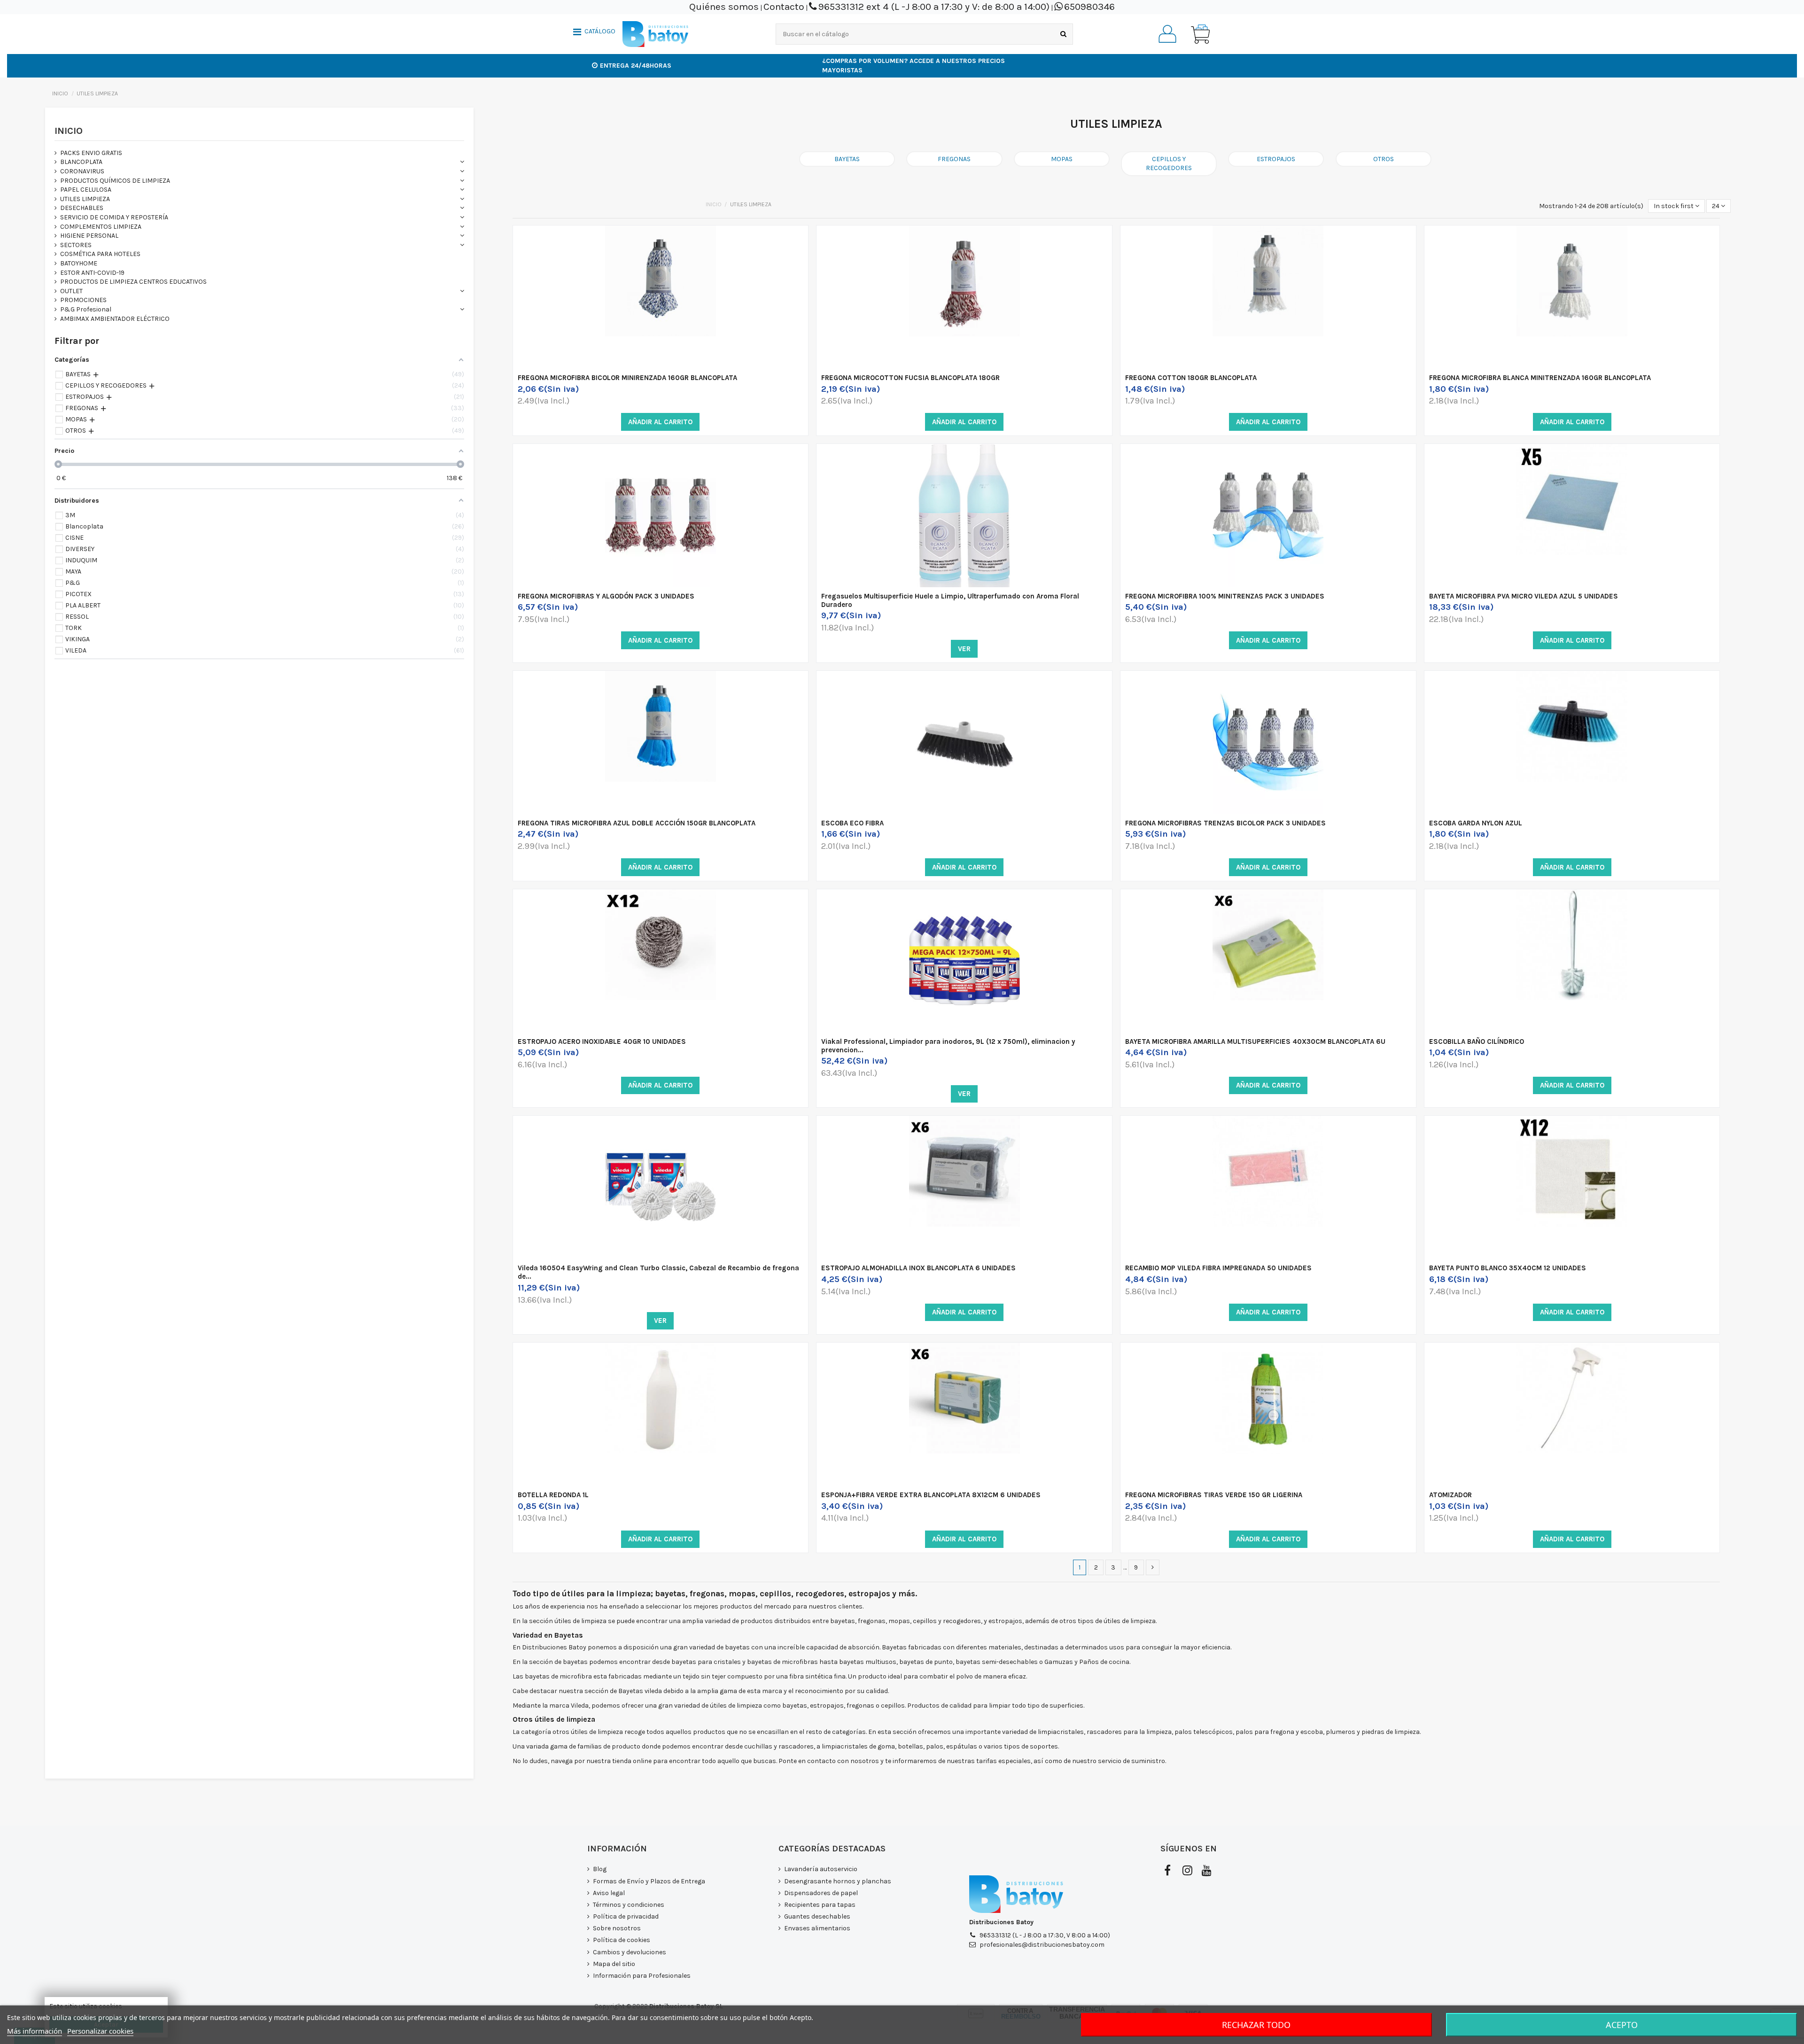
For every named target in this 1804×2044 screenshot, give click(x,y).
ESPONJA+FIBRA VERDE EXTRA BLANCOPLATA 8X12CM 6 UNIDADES (931, 1495)
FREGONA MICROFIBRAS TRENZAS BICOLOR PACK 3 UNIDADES (1225, 823)
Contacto (784, 7)
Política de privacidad (626, 1916)
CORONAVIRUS (82, 171)
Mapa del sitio (614, 1964)
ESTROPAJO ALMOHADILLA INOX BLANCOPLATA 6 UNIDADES (918, 1268)
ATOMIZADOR (1450, 1495)
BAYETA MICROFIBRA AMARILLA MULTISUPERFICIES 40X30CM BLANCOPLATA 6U (1255, 1041)
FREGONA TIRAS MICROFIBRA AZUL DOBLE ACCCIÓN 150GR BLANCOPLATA (637, 823)
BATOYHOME (79, 263)
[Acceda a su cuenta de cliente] (1167, 34)
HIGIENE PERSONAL (89, 236)
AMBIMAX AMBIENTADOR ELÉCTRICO (115, 319)
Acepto (1622, 2025)
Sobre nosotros (617, 1928)
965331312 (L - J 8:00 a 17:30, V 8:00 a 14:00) (1045, 1935)
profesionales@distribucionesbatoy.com (1042, 1945)
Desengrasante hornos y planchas (838, 1881)
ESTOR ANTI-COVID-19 (92, 273)
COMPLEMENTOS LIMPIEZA (101, 227)
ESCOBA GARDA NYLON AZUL (1476, 823)
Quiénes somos (724, 7)
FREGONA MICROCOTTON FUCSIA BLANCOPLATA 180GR (910, 378)
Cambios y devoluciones (630, 1952)
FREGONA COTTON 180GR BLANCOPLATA (1191, 378)
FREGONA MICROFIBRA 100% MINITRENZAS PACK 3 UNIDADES (1225, 596)
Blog (600, 1869)
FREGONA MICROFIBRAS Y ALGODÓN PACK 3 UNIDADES (606, 596)
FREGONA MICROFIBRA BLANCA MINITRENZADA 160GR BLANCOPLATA (1540, 378)
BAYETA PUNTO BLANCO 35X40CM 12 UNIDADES (1508, 1268)
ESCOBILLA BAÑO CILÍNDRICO (1477, 1041)
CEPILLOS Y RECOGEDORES (1169, 164)
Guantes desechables (817, 1916)
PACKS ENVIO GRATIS (91, 153)
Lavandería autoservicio (821, 1869)
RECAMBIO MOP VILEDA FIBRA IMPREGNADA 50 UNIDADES (1218, 1268)
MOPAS (1062, 159)
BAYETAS (847, 159)
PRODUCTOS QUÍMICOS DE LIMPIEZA (115, 181)
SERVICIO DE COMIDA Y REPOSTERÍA (114, 217)
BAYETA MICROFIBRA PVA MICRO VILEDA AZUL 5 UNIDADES (1524, 596)
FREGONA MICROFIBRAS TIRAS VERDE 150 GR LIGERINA (1214, 1495)
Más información (35, 2031)
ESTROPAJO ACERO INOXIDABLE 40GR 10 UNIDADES (602, 1041)
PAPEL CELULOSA (86, 190)
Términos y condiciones (629, 1905)
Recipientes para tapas (820, 1905)
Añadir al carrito (660, 422)
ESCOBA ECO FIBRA (852, 823)
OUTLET (71, 291)
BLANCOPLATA (81, 162)
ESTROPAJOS (1276, 159)
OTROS (1384, 159)
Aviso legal (609, 1893)
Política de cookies (622, 1940)
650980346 (1089, 7)
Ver (964, 649)
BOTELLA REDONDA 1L (553, 1495)
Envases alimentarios (817, 1928)
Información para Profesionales (642, 1976)
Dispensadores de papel (821, 1893)
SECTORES (76, 245)
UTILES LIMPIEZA (85, 199)
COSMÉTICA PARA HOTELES (100, 254)
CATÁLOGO (600, 31)
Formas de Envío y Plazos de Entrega (649, 1881)
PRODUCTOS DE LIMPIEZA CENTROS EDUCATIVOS (133, 282)
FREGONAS (954, 159)
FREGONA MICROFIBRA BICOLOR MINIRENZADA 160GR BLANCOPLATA (627, 378)
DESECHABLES (82, 208)
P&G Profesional (86, 309)
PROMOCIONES (83, 300)
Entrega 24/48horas (636, 66)
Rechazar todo (1256, 2025)
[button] (594, 33)
